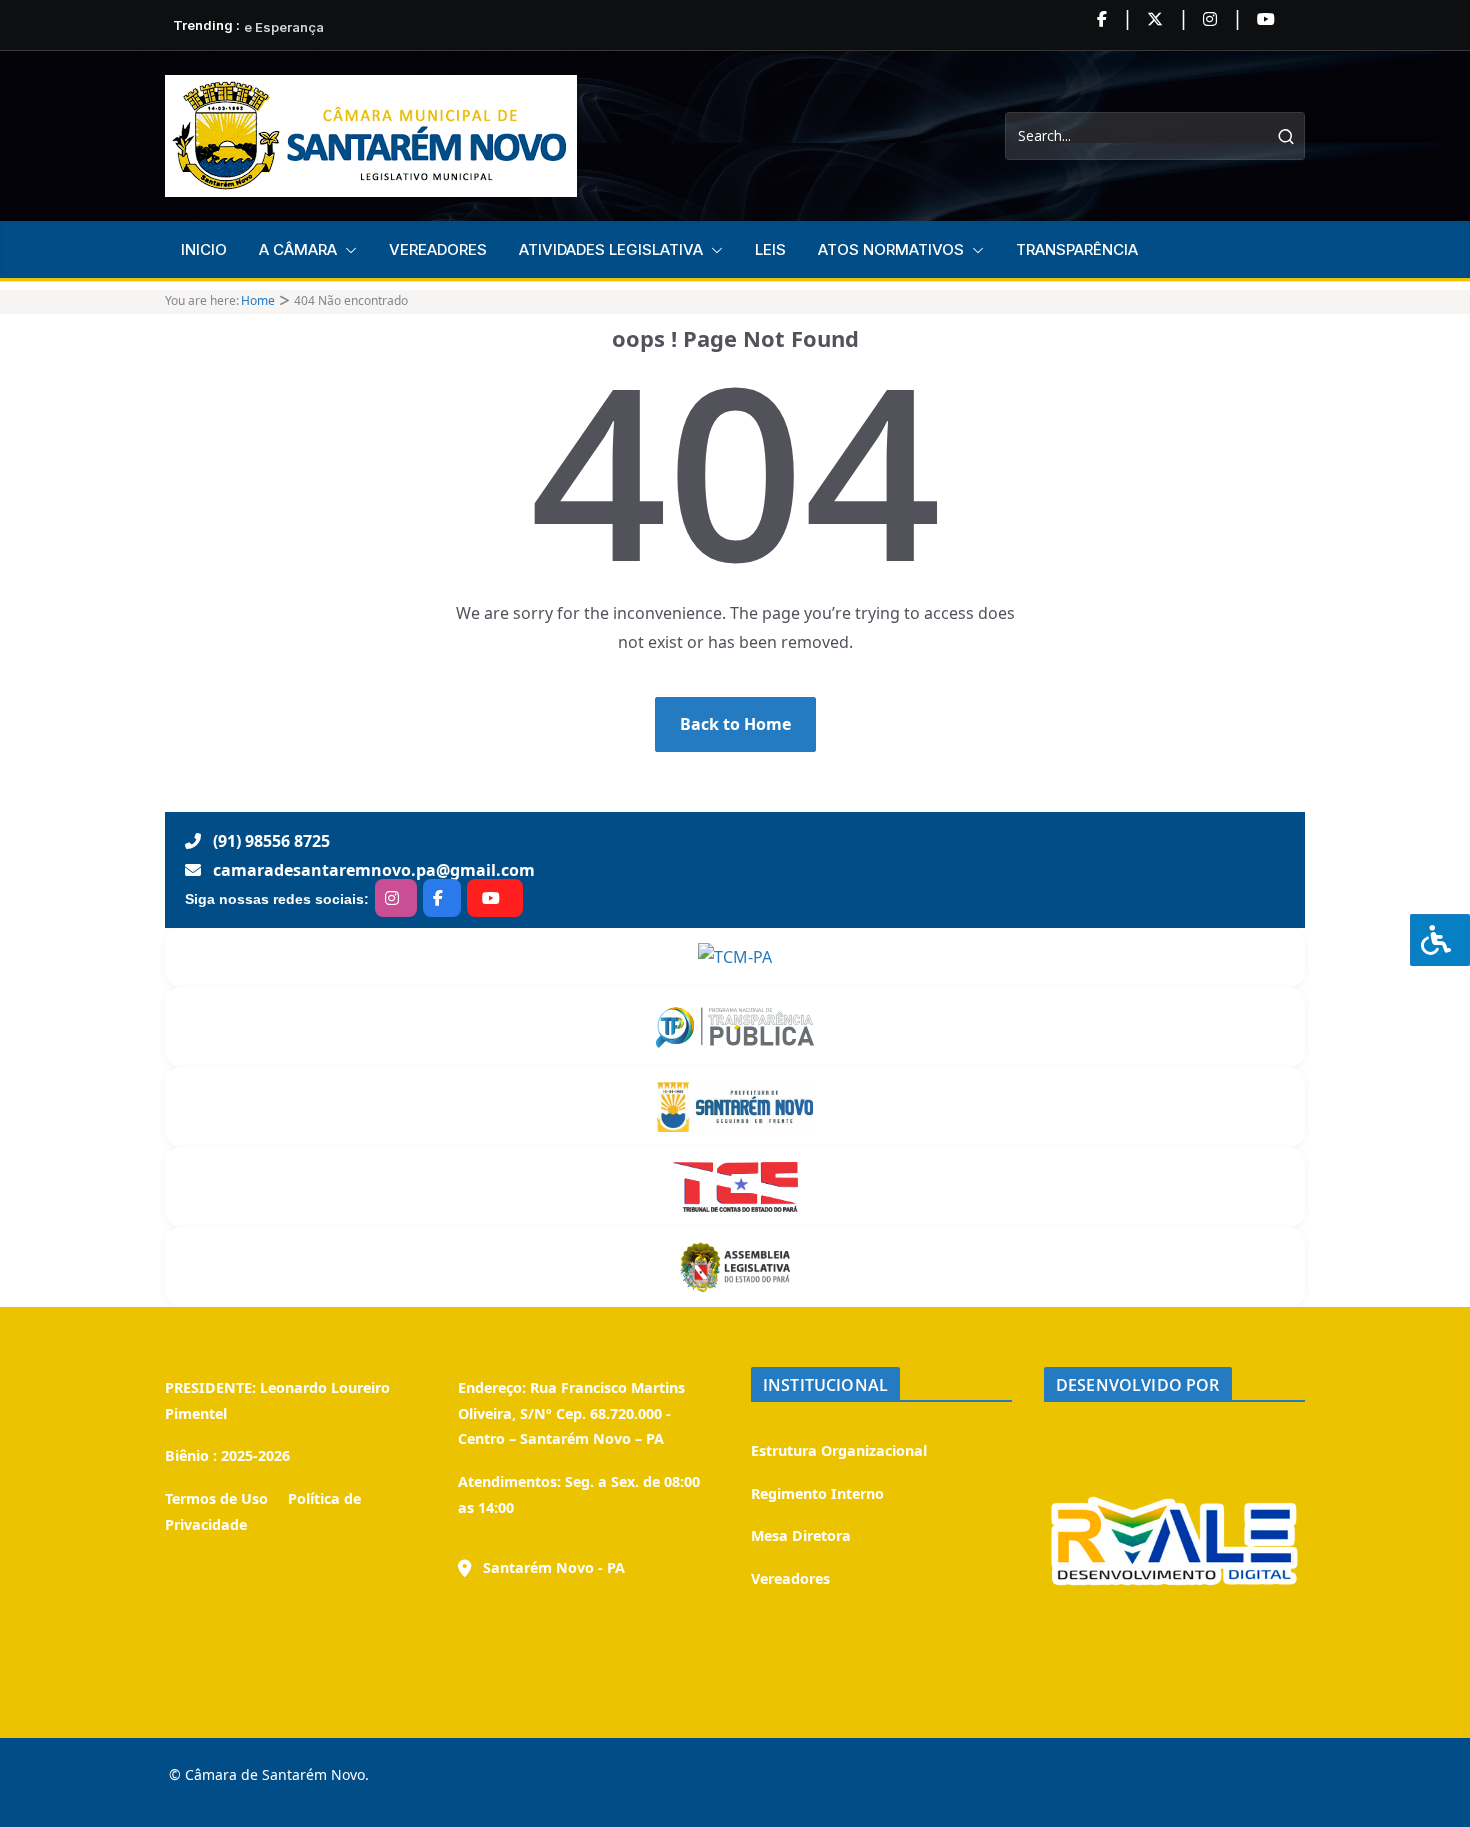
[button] (347, 250)
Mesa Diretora (801, 1535)
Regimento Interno (817, 1493)
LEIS (770, 249)
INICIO (204, 249)
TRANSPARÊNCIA (1077, 249)
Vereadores (790, 1578)
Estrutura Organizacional (839, 1450)
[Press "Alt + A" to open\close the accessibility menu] (1440, 940)
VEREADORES (438, 249)
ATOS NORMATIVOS (891, 249)
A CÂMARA (298, 249)
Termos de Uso (216, 1498)
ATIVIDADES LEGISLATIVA (611, 249)
